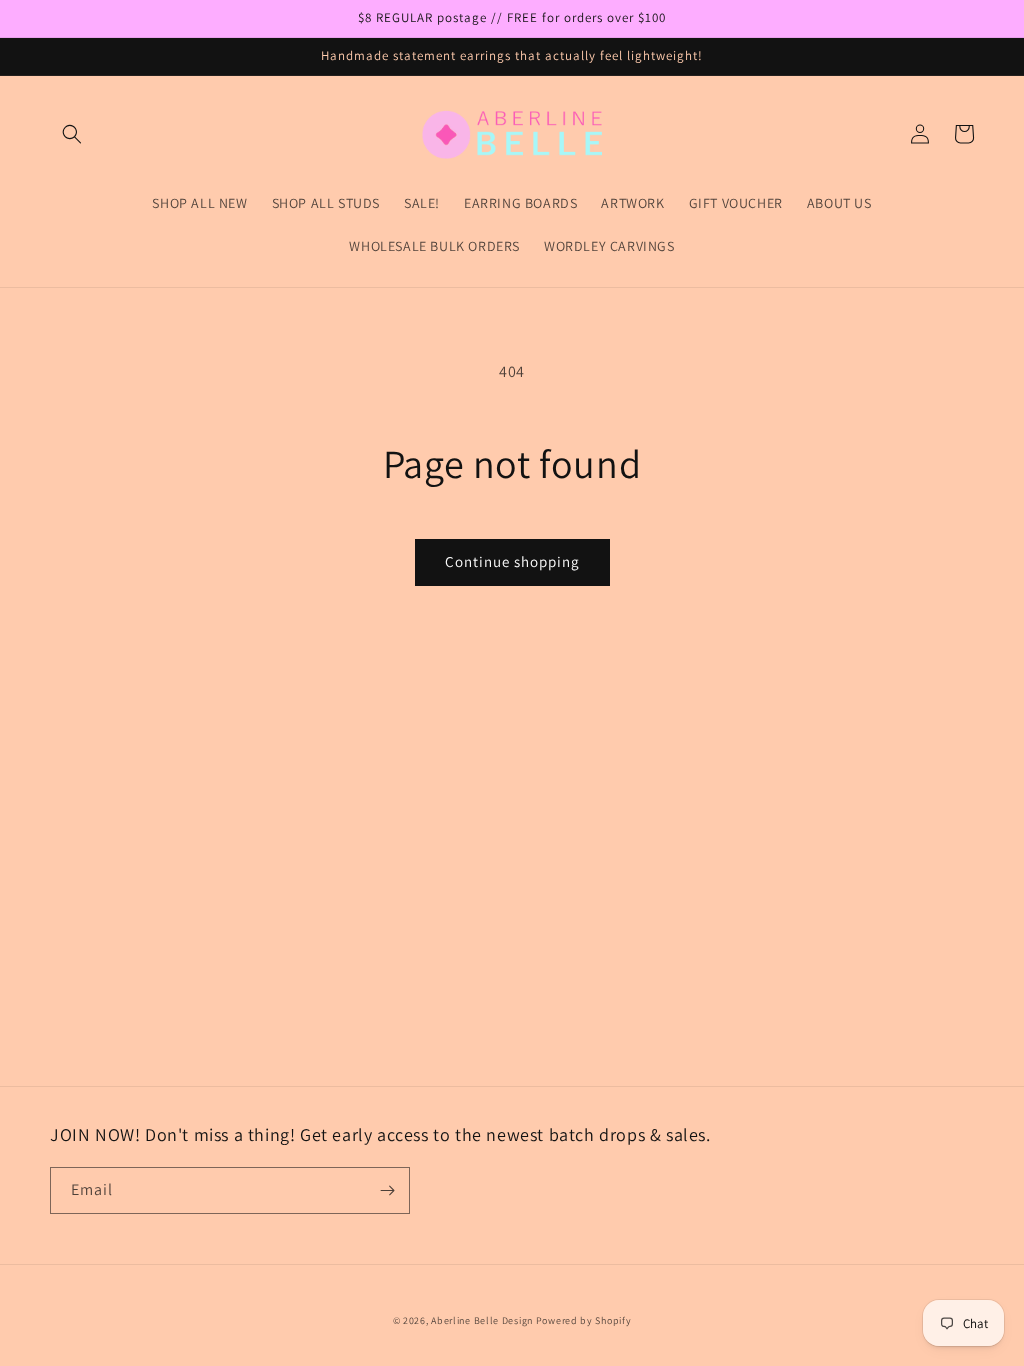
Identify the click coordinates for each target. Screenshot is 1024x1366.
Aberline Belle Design (482, 1320)
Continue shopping (512, 561)
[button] (72, 134)
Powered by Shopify (584, 1320)
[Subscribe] (387, 1190)
